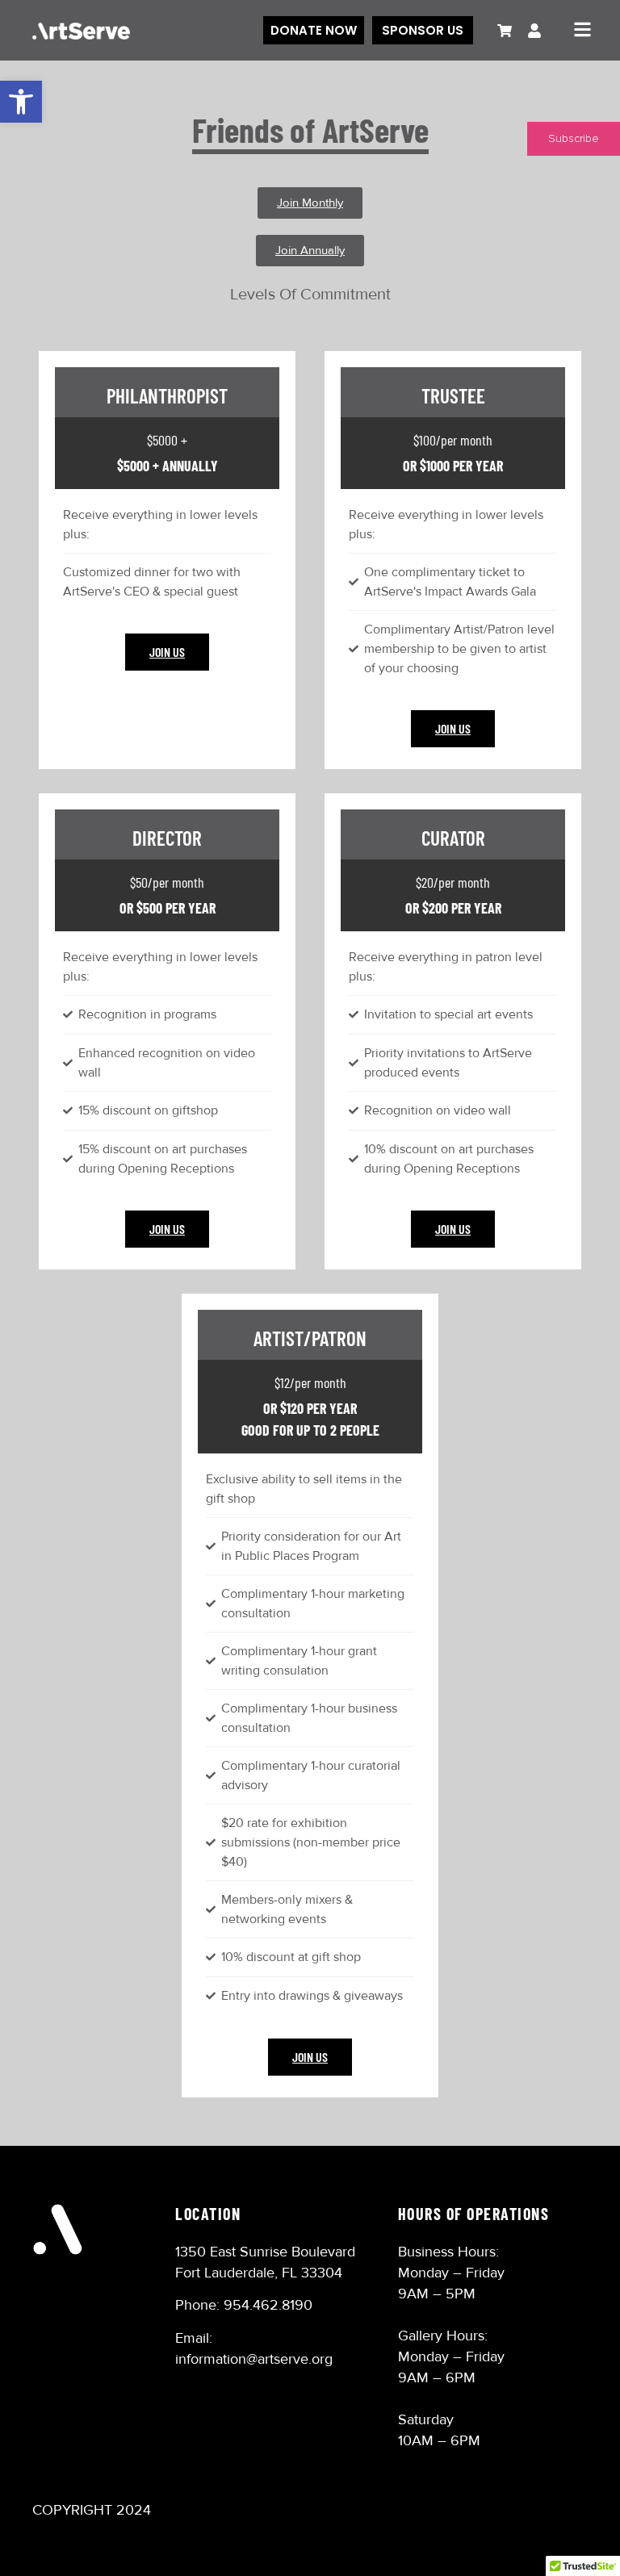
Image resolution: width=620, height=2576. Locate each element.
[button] (21, 102)
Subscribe (574, 139)
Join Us (167, 652)
